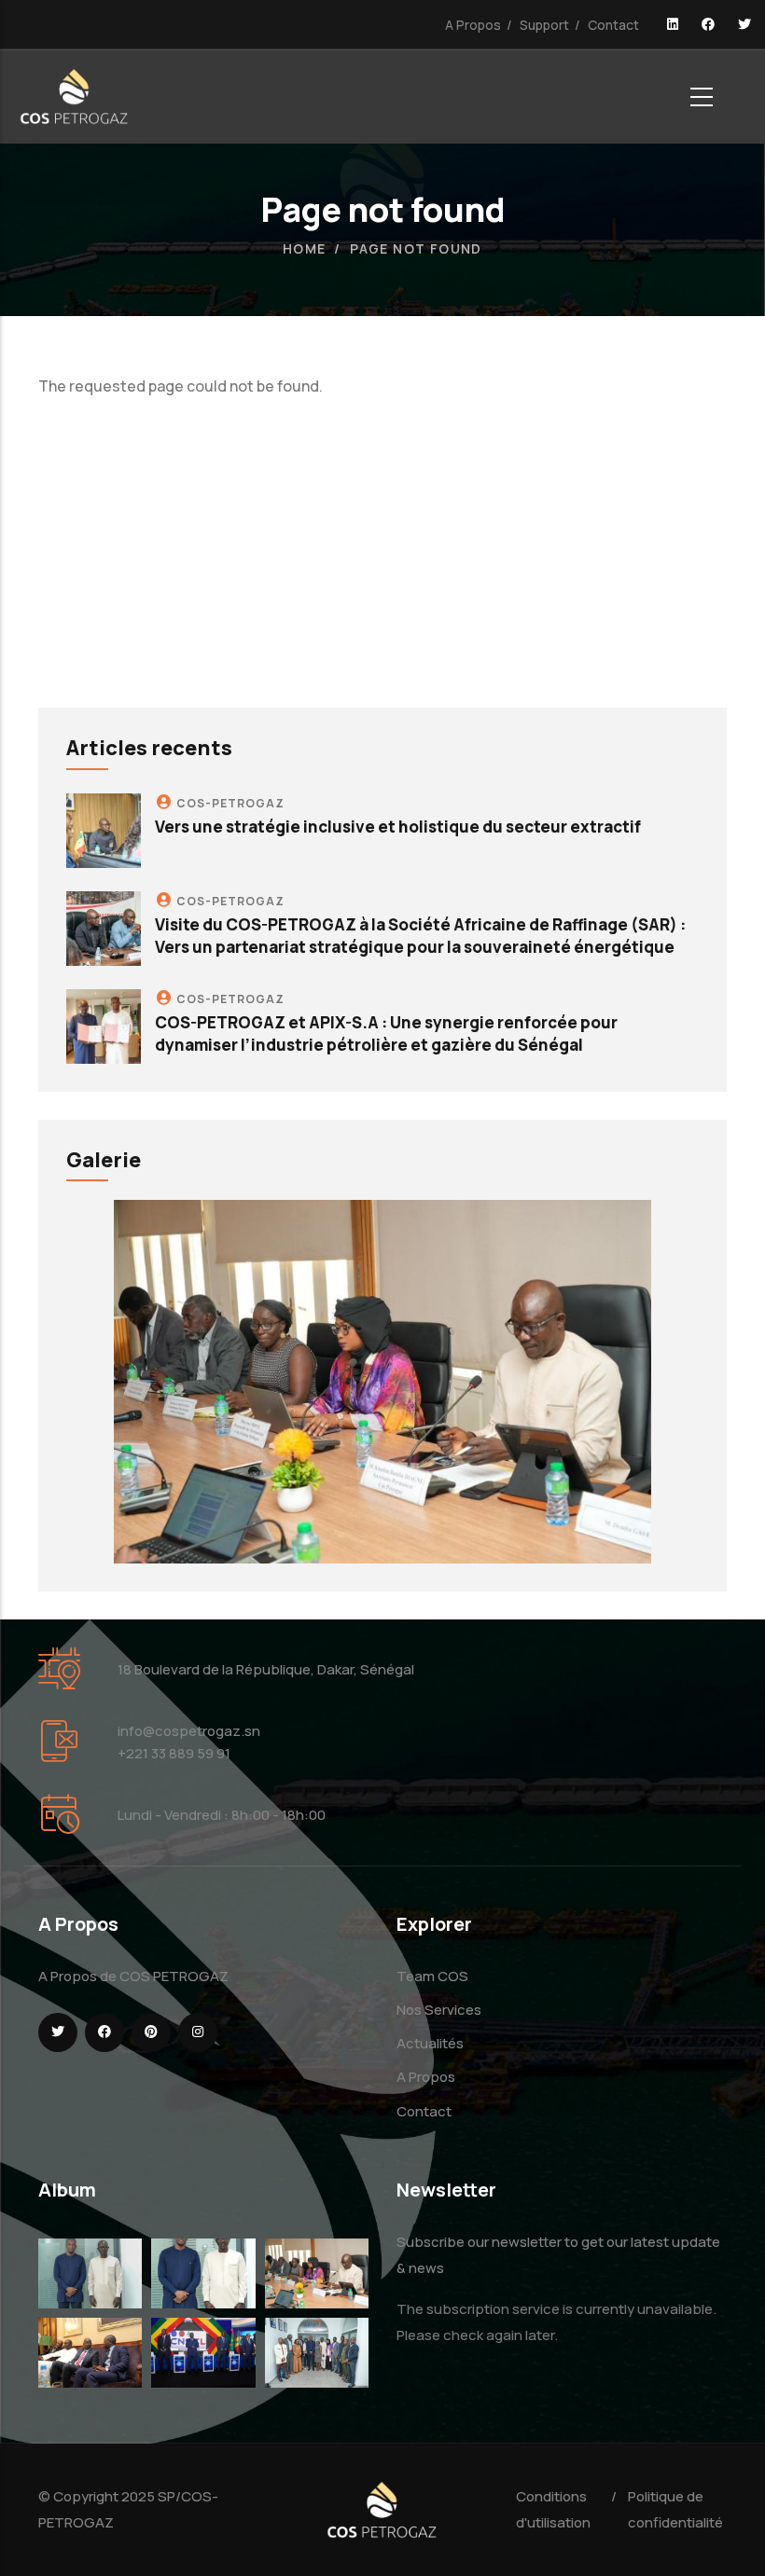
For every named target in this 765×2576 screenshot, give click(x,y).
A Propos (473, 25)
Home (305, 248)
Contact (613, 25)
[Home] (75, 96)
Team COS (432, 1976)
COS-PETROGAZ (230, 803)
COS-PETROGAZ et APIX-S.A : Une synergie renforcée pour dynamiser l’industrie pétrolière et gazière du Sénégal (386, 1033)
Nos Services (439, 2010)
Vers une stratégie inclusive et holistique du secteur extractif (398, 827)
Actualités (430, 2043)
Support (544, 25)
